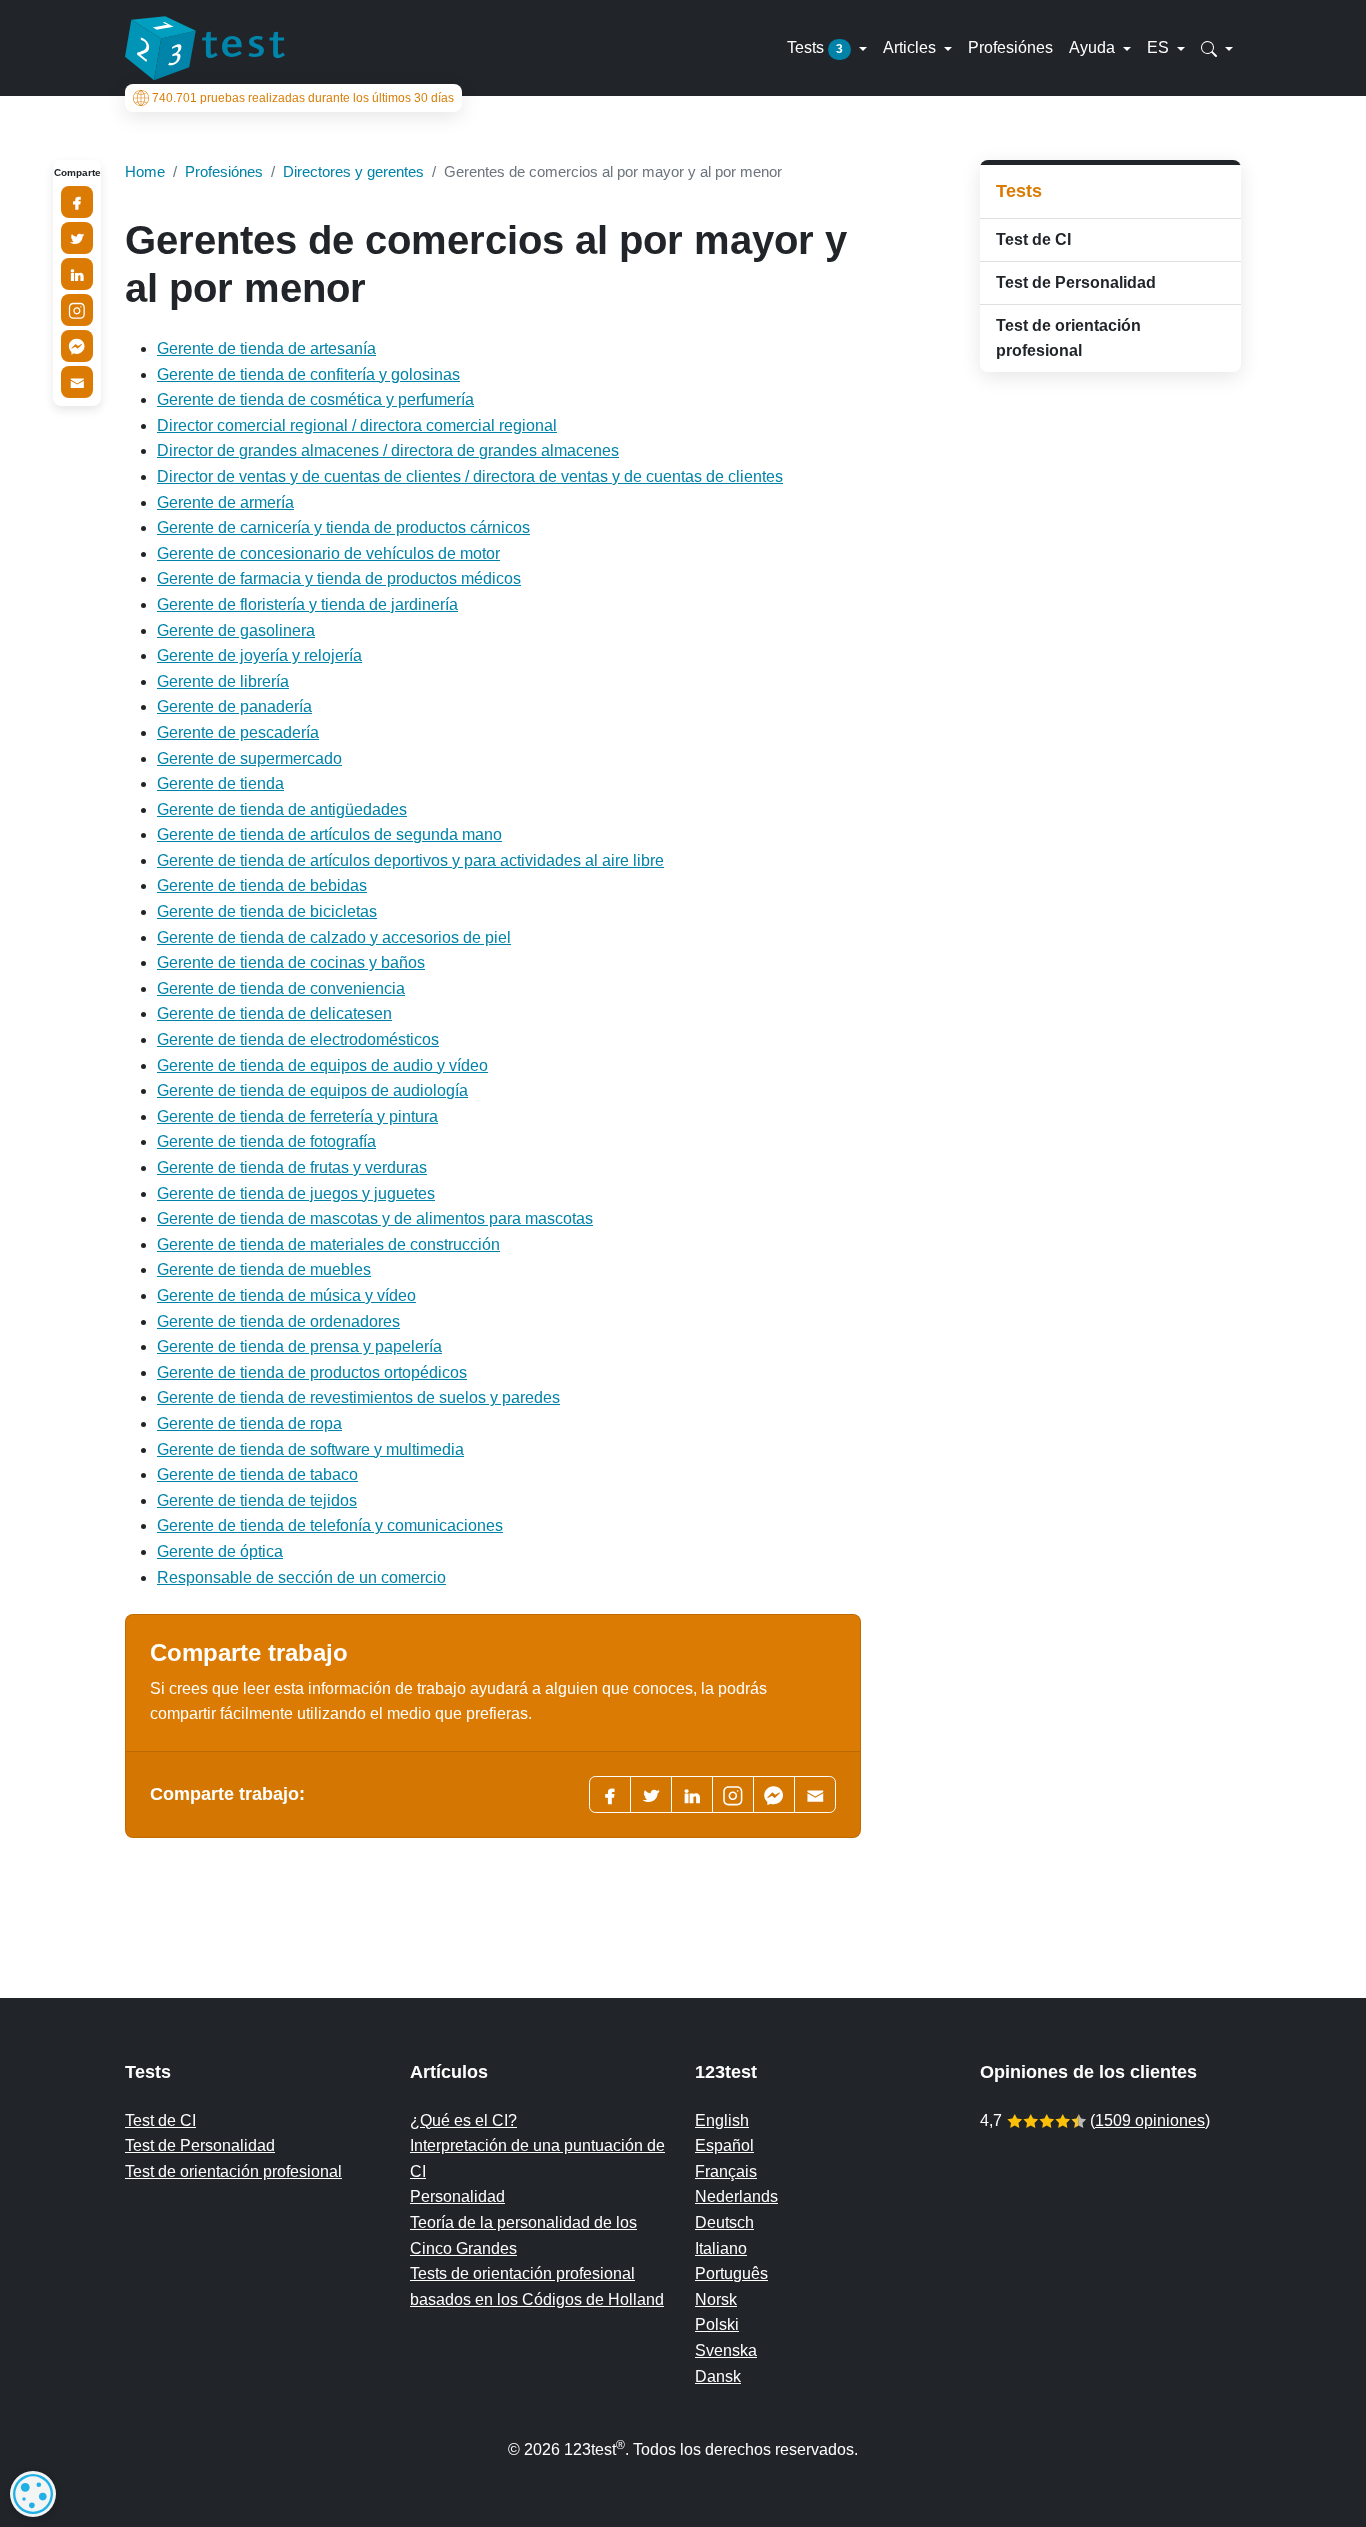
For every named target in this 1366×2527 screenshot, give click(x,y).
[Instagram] (77, 310)
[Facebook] (610, 1794)
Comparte (77, 173)
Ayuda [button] (1094, 47)
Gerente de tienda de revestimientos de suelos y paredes (358, 1397)
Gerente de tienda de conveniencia (281, 988)
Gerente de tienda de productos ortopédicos (312, 1372)
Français (726, 2171)
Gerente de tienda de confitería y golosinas (308, 374)
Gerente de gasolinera (236, 630)
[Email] (77, 382)
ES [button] (1160, 47)
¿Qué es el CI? (463, 2120)
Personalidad (457, 2196)
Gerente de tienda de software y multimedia (310, 1449)
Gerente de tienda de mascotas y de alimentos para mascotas (375, 1218)
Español (724, 2145)
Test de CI (1033, 239)
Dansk (718, 2376)
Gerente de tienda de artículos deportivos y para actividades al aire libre (410, 860)
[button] (1217, 48)
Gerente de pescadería (238, 732)
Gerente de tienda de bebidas (262, 885)
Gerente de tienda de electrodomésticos (298, 1039)
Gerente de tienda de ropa (249, 1423)
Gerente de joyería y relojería (259, 655)
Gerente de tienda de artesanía (266, 348)
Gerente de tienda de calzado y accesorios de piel (334, 937)
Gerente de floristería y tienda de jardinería (307, 604)
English (722, 2120)
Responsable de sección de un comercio (301, 1577)
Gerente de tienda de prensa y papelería (299, 1346)
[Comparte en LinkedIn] (77, 274)
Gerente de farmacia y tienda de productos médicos (339, 578)
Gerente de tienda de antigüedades (282, 809)
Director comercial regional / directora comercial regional (357, 425)
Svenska (726, 2350)
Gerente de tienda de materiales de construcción (328, 1244)
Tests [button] (815, 47)
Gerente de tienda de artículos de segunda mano (329, 834)
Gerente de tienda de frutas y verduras (292, 1167)
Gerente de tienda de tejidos (257, 1500)
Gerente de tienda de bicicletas (267, 911)
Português (731, 2273)
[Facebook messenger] (774, 1794)
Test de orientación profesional (1068, 338)
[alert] (33, 2494)
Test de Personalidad (1076, 282)
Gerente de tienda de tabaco (257, 1474)
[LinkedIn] (692, 1794)
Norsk (716, 2299)
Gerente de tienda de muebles (264, 1269)
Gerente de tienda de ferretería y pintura (297, 1116)
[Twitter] (651, 1794)
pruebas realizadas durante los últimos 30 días (303, 98)
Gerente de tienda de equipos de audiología (312, 1090)
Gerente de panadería (234, 706)
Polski (717, 2324)
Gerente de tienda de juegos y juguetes (296, 1193)
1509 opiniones (1150, 2120)
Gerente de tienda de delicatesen (274, 1013)
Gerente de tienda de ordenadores (278, 1321)
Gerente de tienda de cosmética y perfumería (315, 399)
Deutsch (724, 2222)
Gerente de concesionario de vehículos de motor (328, 553)
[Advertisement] (1110, 705)
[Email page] (815, 1794)
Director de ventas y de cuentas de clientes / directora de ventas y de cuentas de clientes (470, 476)
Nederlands (736, 2196)
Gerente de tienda (220, 783)
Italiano (721, 2248)
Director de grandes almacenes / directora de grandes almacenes (388, 450)
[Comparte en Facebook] (77, 202)
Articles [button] (911, 47)
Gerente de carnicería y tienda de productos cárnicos (343, 527)
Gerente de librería (223, 681)
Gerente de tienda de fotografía (266, 1141)
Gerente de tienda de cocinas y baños (291, 962)
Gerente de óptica (220, 1551)
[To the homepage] (205, 48)
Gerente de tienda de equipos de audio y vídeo (322, 1065)
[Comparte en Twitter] (77, 238)
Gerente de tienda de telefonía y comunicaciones (330, 1525)
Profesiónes (1010, 47)
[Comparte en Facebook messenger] (77, 346)
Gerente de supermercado (249, 758)
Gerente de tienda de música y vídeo (286, 1295)
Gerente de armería (225, 502)
